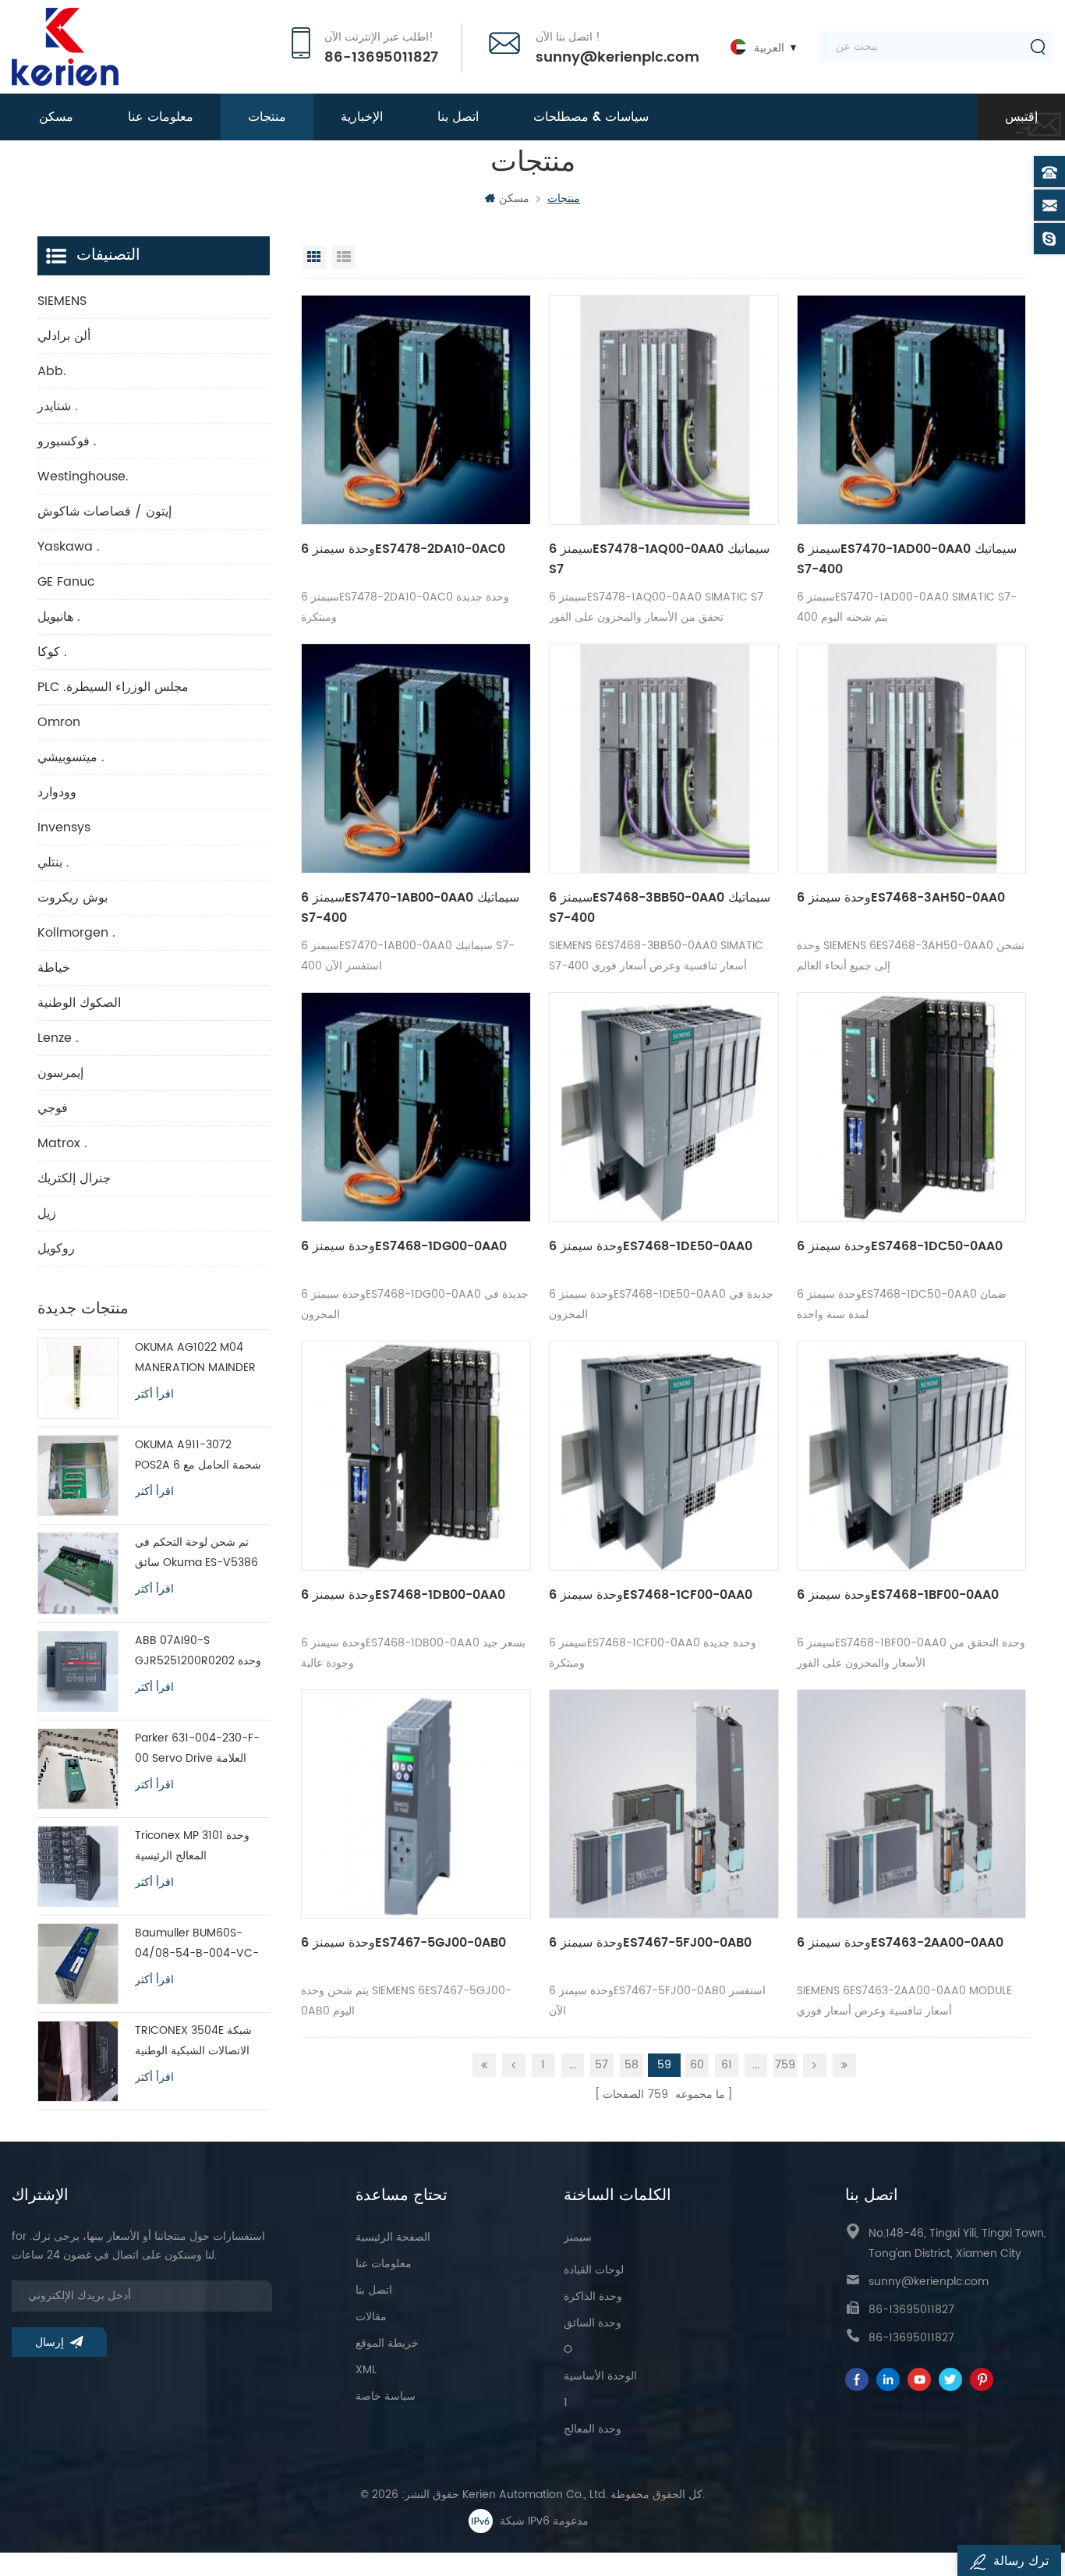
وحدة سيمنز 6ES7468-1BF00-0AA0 (898, 1595)
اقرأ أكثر (154, 1394)
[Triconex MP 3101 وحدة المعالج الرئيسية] (78, 1866)
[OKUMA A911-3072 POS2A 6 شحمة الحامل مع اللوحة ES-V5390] (78, 1476)
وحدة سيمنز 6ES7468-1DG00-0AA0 (404, 1246)
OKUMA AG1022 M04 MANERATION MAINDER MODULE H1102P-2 (195, 1358)
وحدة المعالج (593, 2429)
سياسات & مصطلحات (591, 117)
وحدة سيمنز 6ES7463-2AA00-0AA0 (900, 1943)
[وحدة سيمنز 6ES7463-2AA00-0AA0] (912, 1804)
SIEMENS (62, 301)
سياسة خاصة (386, 2396)
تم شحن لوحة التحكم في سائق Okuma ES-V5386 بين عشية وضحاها (196, 1553)
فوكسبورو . (67, 441)
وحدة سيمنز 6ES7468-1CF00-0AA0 (651, 1595)
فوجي (53, 1108)
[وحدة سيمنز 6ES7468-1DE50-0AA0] (664, 1107)
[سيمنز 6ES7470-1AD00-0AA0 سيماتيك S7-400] (912, 410)
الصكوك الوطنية (79, 1003)
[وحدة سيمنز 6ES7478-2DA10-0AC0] (416, 410)
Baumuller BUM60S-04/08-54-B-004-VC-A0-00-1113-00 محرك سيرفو (197, 1944)
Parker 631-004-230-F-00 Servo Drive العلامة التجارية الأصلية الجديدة (197, 1749)
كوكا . (52, 652)
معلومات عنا (161, 117)
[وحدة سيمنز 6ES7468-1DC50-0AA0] (912, 1107)
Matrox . (62, 1143)
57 (601, 2065)
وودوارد (57, 792)
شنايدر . (58, 406)
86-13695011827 (381, 58)
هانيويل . (59, 617)
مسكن (56, 117)
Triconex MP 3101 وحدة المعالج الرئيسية (192, 1846)
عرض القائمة (344, 257)
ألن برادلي (64, 336)
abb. (52, 371)
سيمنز (578, 2237)
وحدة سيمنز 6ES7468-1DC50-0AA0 (900, 1246)
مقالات (371, 2317)
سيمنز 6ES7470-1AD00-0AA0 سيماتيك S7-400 (907, 559)
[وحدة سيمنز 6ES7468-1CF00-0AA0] (664, 1456)
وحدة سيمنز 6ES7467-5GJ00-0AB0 (403, 1943)
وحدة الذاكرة (593, 2296)
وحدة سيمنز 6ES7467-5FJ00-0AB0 (650, 1943)
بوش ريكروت (73, 898)
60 (697, 2065)
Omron (59, 722)
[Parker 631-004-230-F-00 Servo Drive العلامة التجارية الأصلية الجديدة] (78, 1769)
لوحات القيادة (594, 2270)
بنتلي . (53, 863)
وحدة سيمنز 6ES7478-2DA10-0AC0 (403, 549)
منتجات (267, 117)
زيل (47, 1214)
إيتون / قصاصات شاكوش (104, 512)
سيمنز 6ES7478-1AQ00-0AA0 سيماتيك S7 (659, 559)
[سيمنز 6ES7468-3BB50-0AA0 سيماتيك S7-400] (664, 758)
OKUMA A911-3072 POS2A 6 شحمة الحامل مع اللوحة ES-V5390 (198, 1456)
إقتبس (1021, 117)
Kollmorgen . (76, 933)
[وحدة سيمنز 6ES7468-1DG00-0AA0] (416, 1107)
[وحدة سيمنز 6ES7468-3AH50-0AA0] (912, 758)
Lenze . (58, 1038)
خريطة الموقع (387, 2343)
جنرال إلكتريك (74, 1178)
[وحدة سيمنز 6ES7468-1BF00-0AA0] (912, 1456)
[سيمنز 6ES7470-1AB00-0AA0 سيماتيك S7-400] (416, 758)
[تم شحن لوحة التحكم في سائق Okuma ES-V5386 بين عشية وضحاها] (78, 1573)
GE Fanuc (66, 582)
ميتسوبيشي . (71, 757)
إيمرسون (60, 1073)
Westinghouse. (83, 477)
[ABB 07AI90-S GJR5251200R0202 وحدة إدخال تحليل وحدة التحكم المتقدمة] (78, 1671)
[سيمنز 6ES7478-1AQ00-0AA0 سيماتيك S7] (664, 410)
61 (727, 2065)
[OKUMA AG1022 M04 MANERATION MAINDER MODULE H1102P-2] (78, 1378)
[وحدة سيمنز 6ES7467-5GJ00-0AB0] (416, 1804)
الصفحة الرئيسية (393, 2237)
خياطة (54, 968)
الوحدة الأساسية (600, 2376)
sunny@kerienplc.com (617, 58)
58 (632, 2065)
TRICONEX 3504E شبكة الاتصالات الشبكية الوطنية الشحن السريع (193, 2041)
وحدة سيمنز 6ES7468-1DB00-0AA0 (403, 1595)
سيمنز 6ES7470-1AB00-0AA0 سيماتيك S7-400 (410, 908)
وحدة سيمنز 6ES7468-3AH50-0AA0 (901, 898)
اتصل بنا (458, 117)
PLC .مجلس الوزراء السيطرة (113, 687)
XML (366, 2370)
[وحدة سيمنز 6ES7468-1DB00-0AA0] (416, 1456)
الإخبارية (362, 117)
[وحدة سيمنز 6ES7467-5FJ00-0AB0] (664, 1804)
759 (785, 2065)
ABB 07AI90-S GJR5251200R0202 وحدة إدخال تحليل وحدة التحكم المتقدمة (198, 1651)
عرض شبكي (314, 257)
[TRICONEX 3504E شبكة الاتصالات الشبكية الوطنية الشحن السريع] (78, 2061)
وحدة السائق (593, 2323)
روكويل (56, 1249)
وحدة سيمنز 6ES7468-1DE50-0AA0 (651, 1246)
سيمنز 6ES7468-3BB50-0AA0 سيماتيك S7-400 (660, 908)
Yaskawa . (69, 547)
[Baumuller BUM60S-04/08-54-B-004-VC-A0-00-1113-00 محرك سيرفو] (78, 1964)
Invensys (64, 827)
